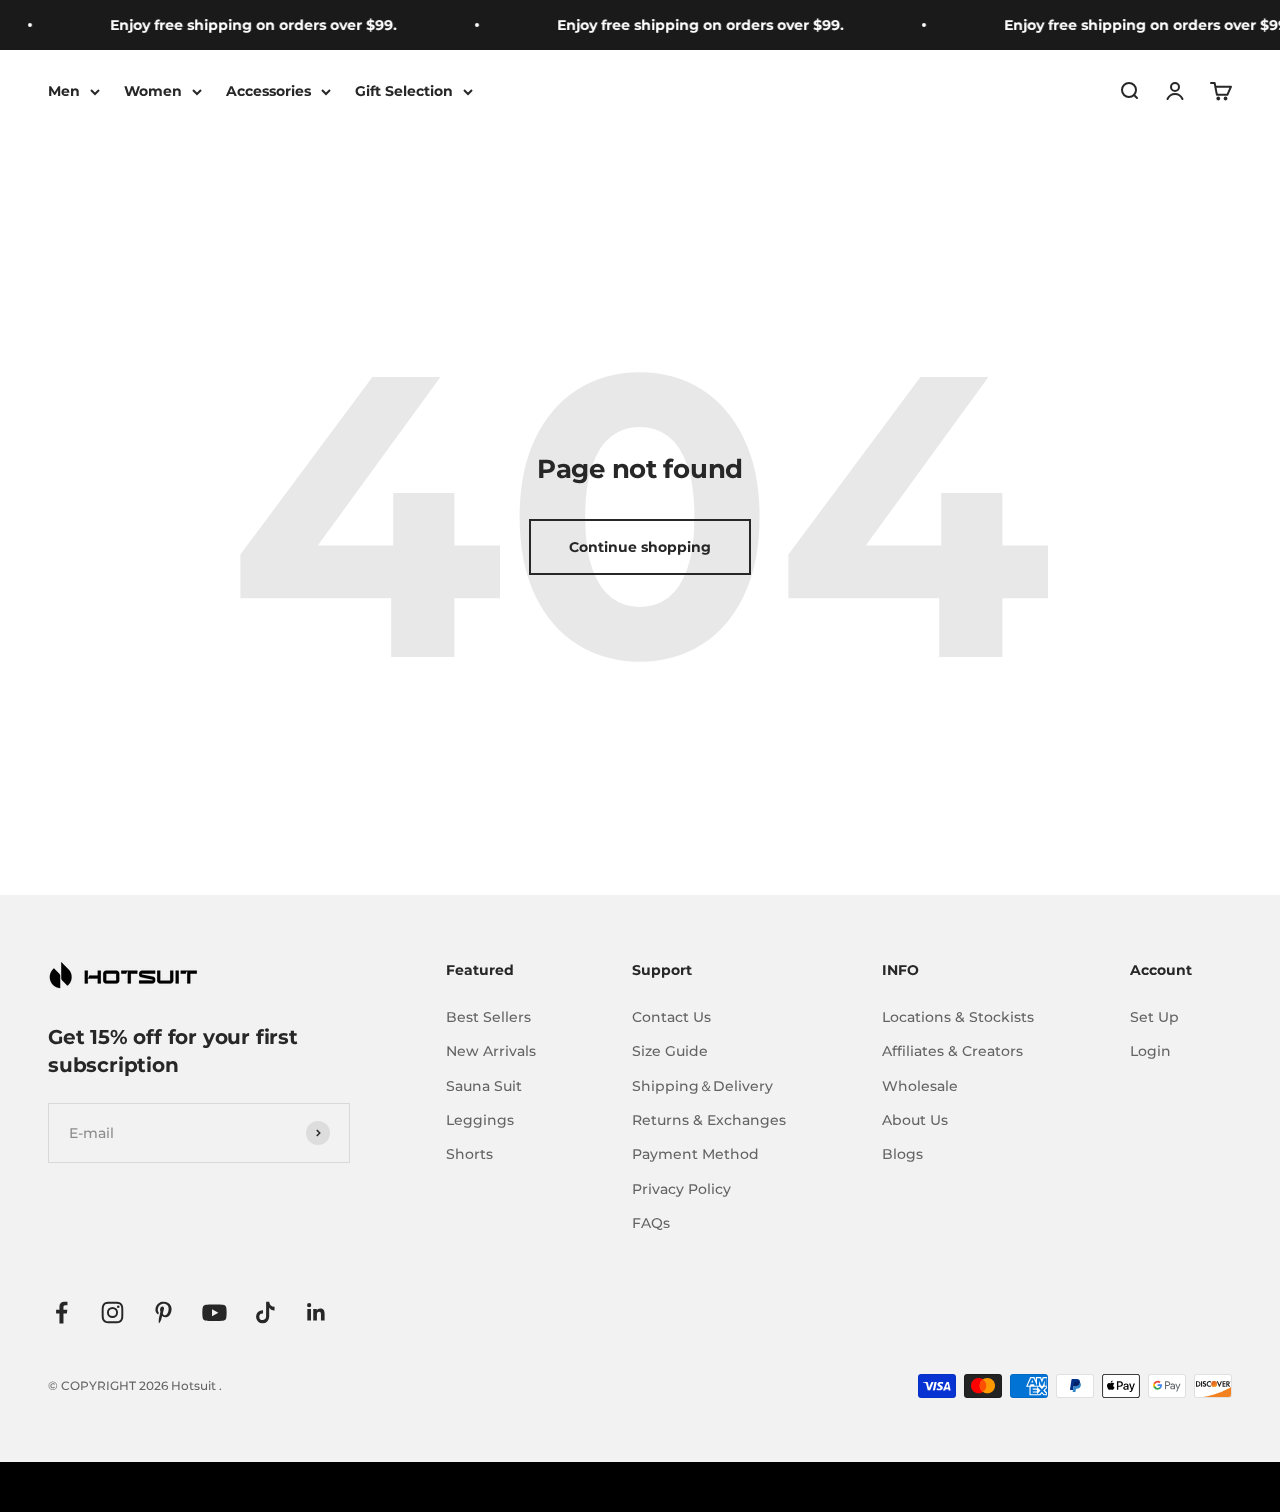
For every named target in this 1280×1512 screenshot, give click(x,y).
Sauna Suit (484, 1086)
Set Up (1154, 1017)
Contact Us (671, 1017)
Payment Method (695, 1154)
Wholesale (920, 1086)
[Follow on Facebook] (61, 1312)
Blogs (902, 1154)
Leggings (480, 1120)
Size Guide (670, 1051)
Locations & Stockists (958, 1017)
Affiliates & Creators (952, 1051)
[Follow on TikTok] (265, 1312)
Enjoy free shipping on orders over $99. (234, 25)
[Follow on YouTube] (214, 1312)
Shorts (469, 1154)
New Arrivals (491, 1051)
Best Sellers (488, 1017)
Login (1150, 1051)
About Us (915, 1120)
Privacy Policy (681, 1189)
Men (64, 91)
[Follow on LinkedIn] (316, 1312)
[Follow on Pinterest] (163, 1312)
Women (153, 91)
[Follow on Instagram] (112, 1312)
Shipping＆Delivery (702, 1086)
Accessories (268, 91)
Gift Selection (404, 91)
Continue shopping (640, 547)
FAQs (651, 1223)
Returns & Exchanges (709, 1120)
